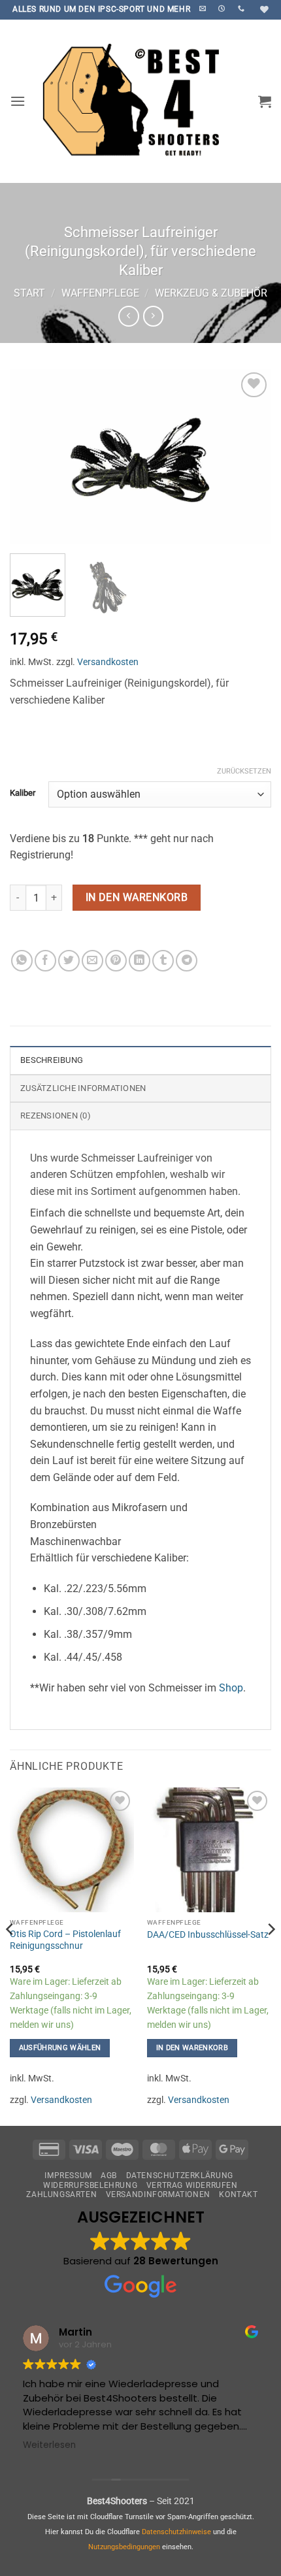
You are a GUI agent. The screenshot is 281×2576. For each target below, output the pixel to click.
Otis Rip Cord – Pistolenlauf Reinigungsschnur (65, 1940)
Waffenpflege (100, 293)
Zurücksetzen (244, 771)
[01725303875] (243, 8)
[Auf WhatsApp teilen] (22, 961)
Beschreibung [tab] (52, 1060)
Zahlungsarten (61, 2194)
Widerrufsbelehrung (90, 2185)
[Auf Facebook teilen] (45, 961)
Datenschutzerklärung (180, 2176)
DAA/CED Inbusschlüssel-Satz (208, 1934)
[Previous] (31, 457)
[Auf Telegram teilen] (187, 961)
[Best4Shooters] (140, 101)
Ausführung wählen (60, 2048)
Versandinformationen (158, 2194)
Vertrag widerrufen (192, 2185)
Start (29, 293)
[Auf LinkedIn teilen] (140, 961)
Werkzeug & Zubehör (211, 293)
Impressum (68, 2176)
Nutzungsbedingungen (124, 2547)
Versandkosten (108, 662)
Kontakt (238, 2194)
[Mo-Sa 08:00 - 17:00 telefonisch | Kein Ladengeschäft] (223, 8)
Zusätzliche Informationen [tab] (83, 1088)
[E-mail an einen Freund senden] (92, 961)
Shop (231, 1688)
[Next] (250, 457)
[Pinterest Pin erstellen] (116, 961)
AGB (109, 2176)
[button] (18, 101)
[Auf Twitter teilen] (69, 961)
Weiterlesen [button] (49, 2445)
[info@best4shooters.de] (204, 8)
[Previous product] (153, 316)
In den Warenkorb (137, 898)
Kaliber (23, 793)
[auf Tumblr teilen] (163, 961)
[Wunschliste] (263, 9)
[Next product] (128, 316)
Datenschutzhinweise (176, 2532)
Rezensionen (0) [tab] (56, 1116)
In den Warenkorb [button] (192, 2048)
